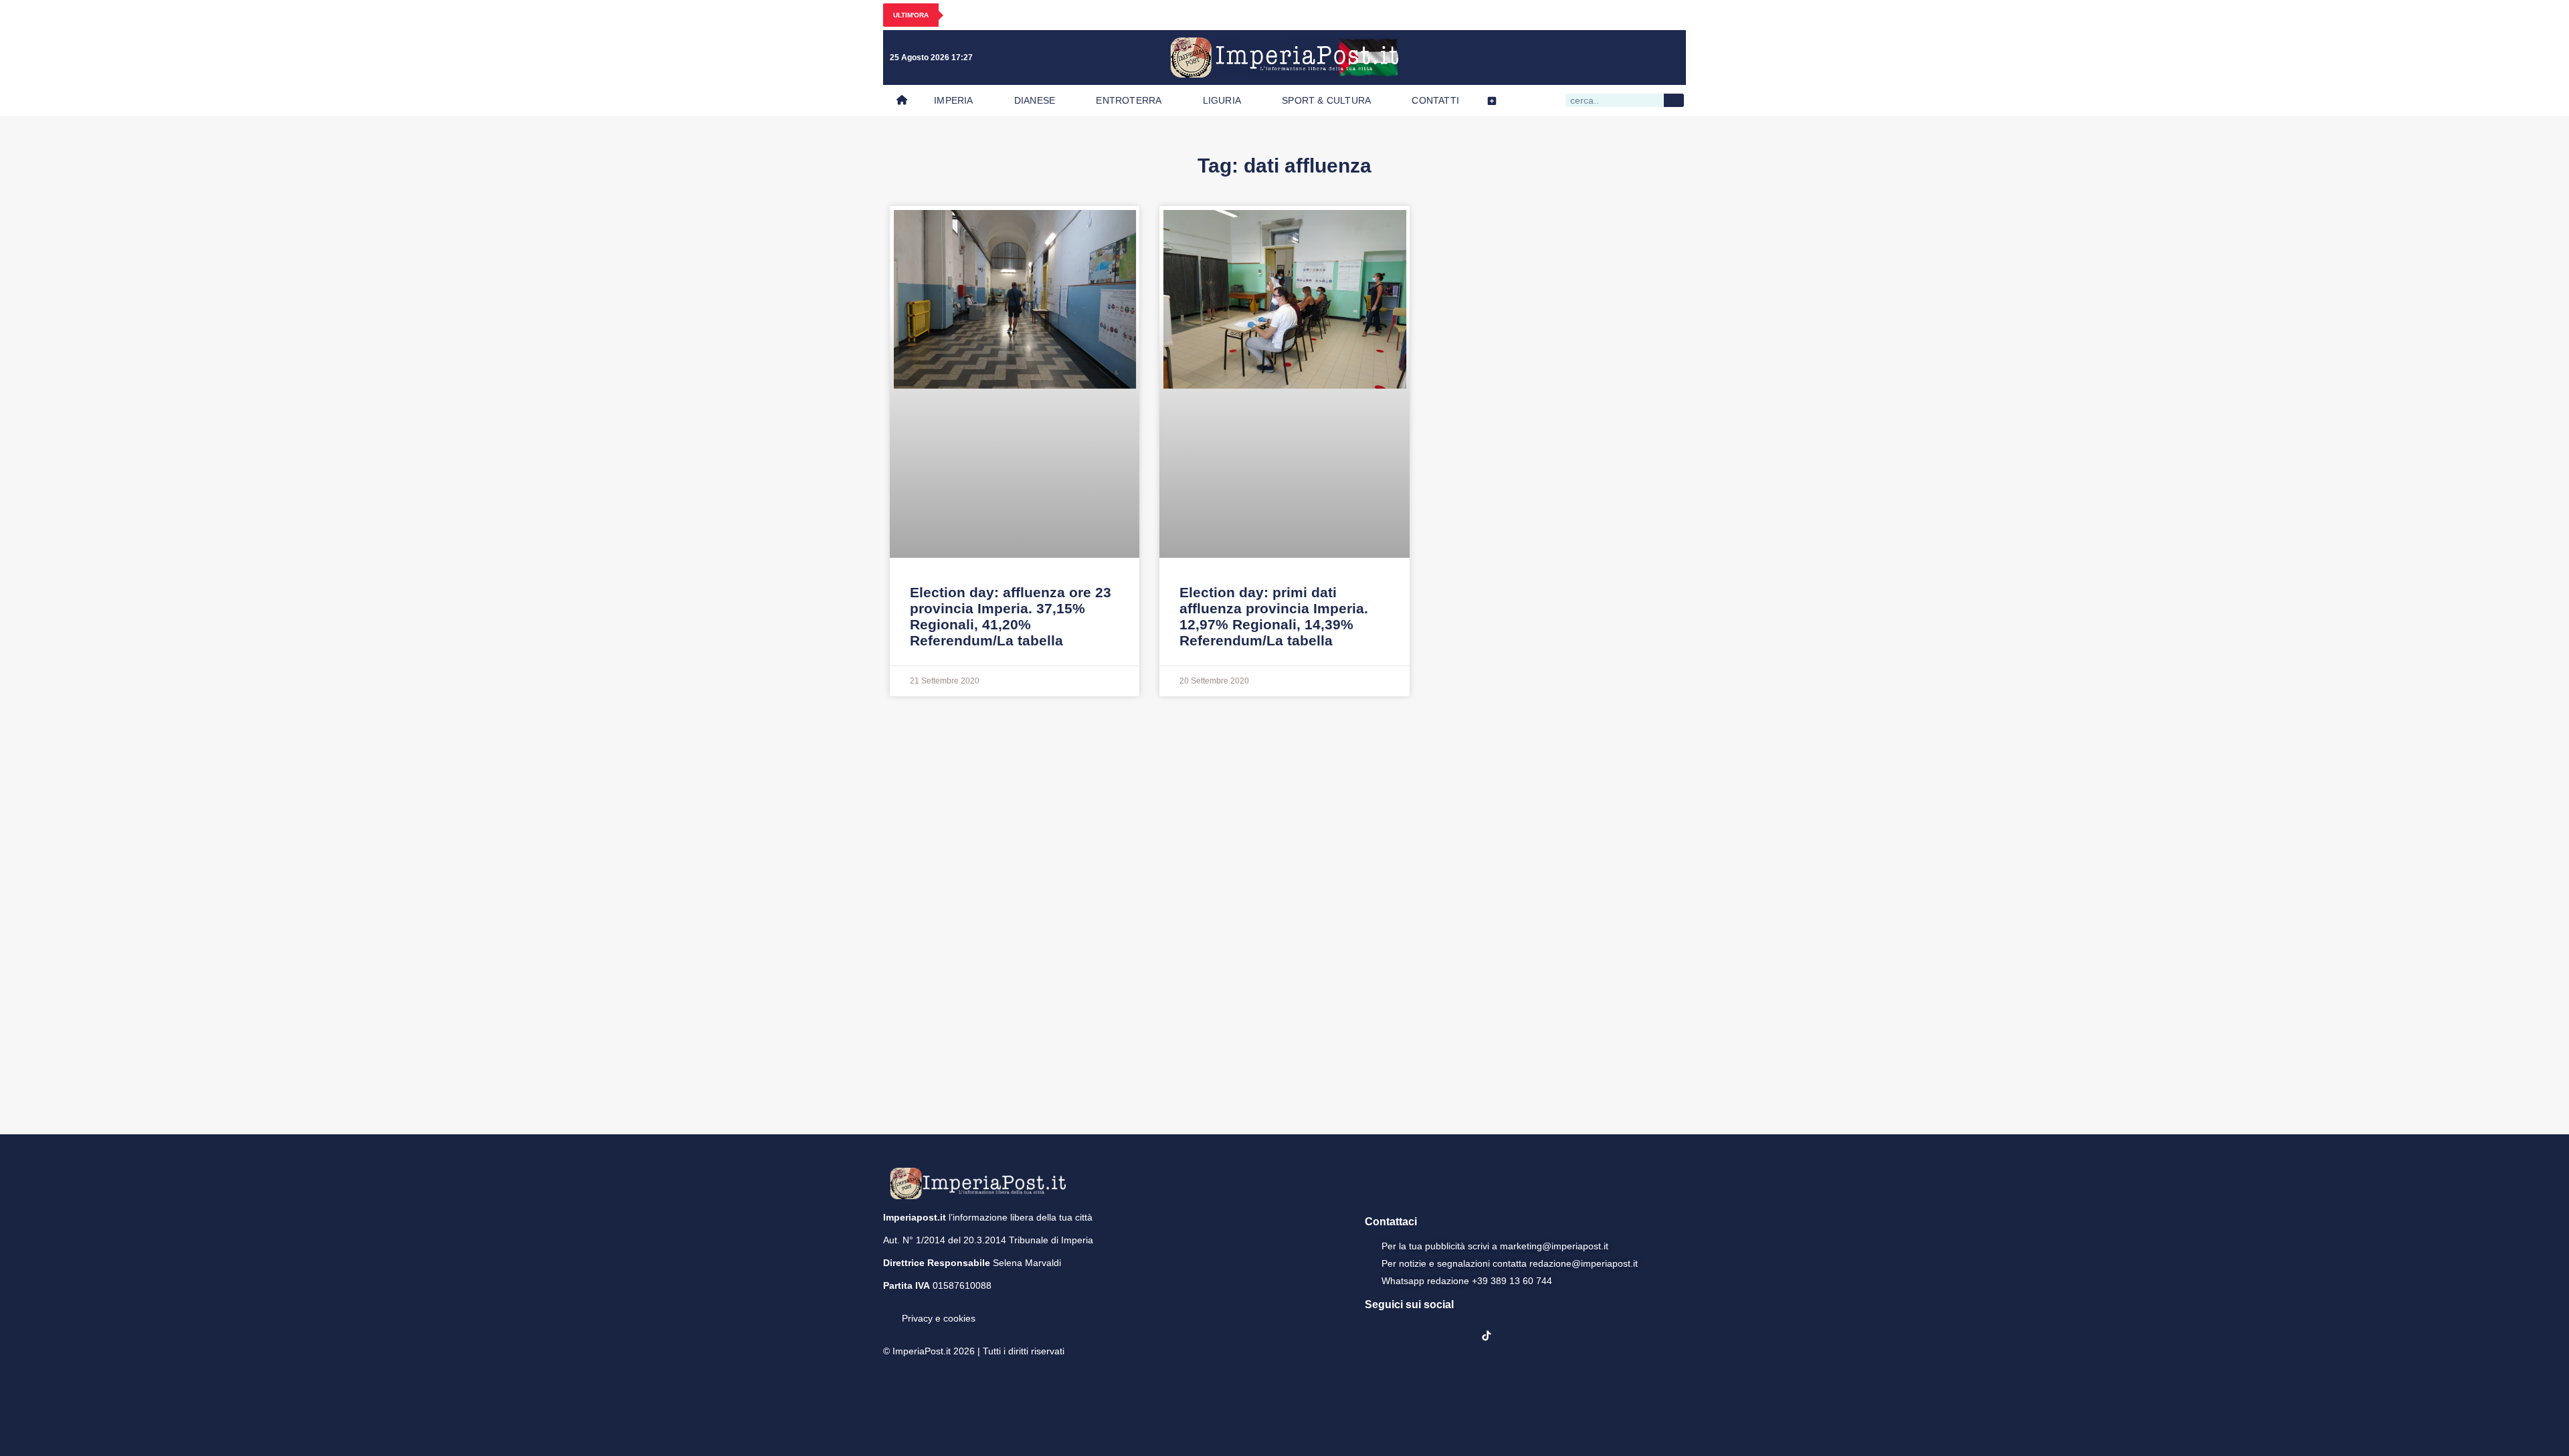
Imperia (953, 100)
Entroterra (1129, 100)
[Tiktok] (1667, 58)
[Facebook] (1557, 58)
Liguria (1222, 100)
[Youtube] (1612, 58)
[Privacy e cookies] (888, 1309)
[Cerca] (1674, 100)
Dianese (1035, 100)
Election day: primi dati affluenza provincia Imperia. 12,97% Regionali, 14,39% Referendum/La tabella (1274, 616)
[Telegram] (1640, 58)
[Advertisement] (1284, 914)
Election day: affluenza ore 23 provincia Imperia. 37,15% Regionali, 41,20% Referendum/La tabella (1011, 616)
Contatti (1435, 100)
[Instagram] (1585, 58)
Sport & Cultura (1326, 100)
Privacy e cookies (939, 1318)
